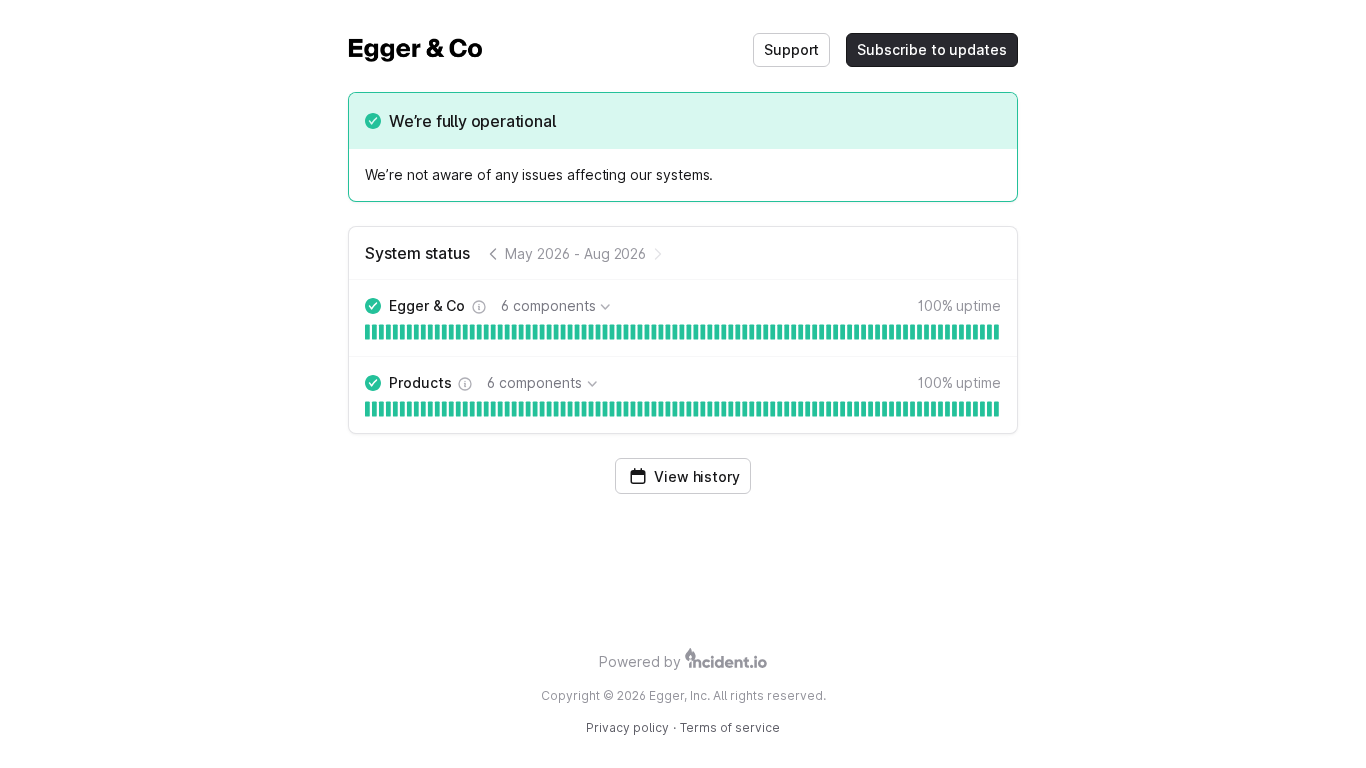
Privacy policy (627, 727)
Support (792, 49)
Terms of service (730, 727)
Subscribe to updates (932, 49)
